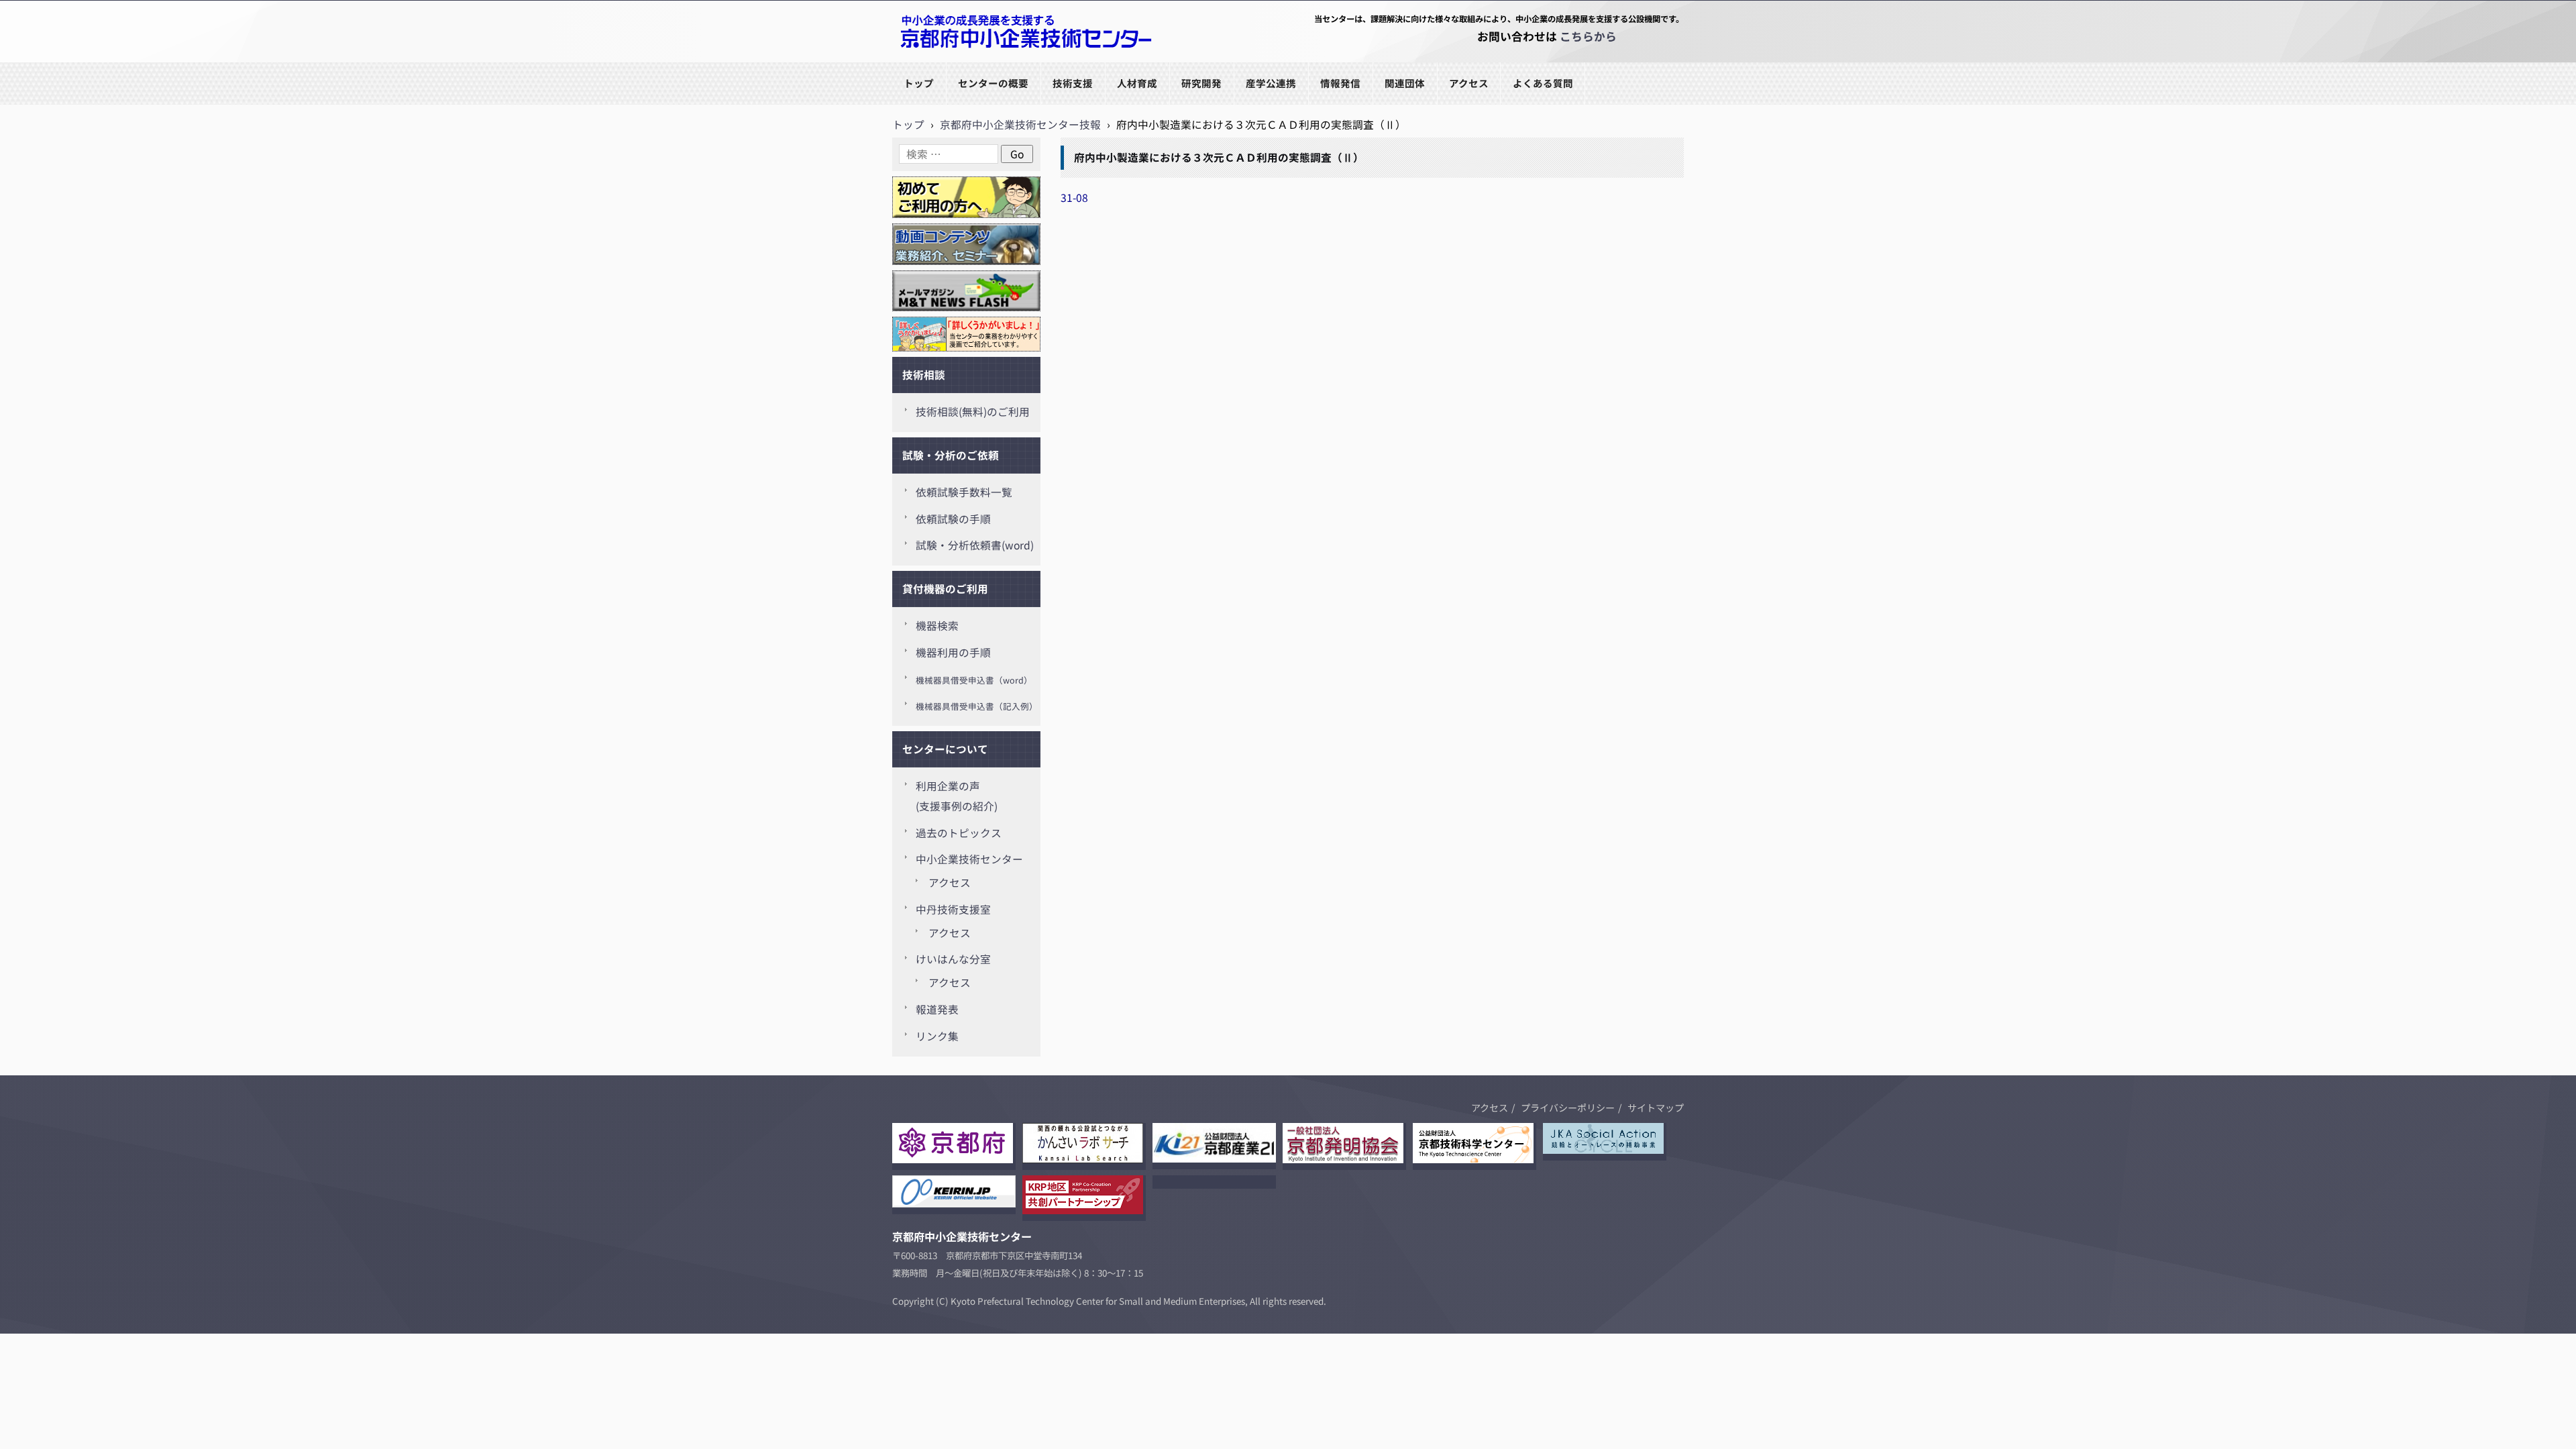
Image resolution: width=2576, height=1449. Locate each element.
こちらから (1588, 36)
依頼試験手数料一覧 (964, 492)
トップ (919, 83)
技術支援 (1073, 83)
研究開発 (1201, 83)
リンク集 (937, 1036)
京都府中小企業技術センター (962, 61)
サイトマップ (1656, 1108)
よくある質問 (1543, 83)
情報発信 (1340, 83)
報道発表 (937, 1009)
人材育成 (1137, 83)
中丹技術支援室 (953, 909)
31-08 (1074, 198)
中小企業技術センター (969, 859)
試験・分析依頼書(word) (975, 545)
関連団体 (1405, 83)
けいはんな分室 (953, 959)
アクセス (1469, 83)
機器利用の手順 (953, 652)
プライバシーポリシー (1568, 1108)
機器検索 (937, 626)
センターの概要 (993, 83)
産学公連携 (1271, 83)
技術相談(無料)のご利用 (973, 412)
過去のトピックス (959, 833)
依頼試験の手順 (953, 519)
